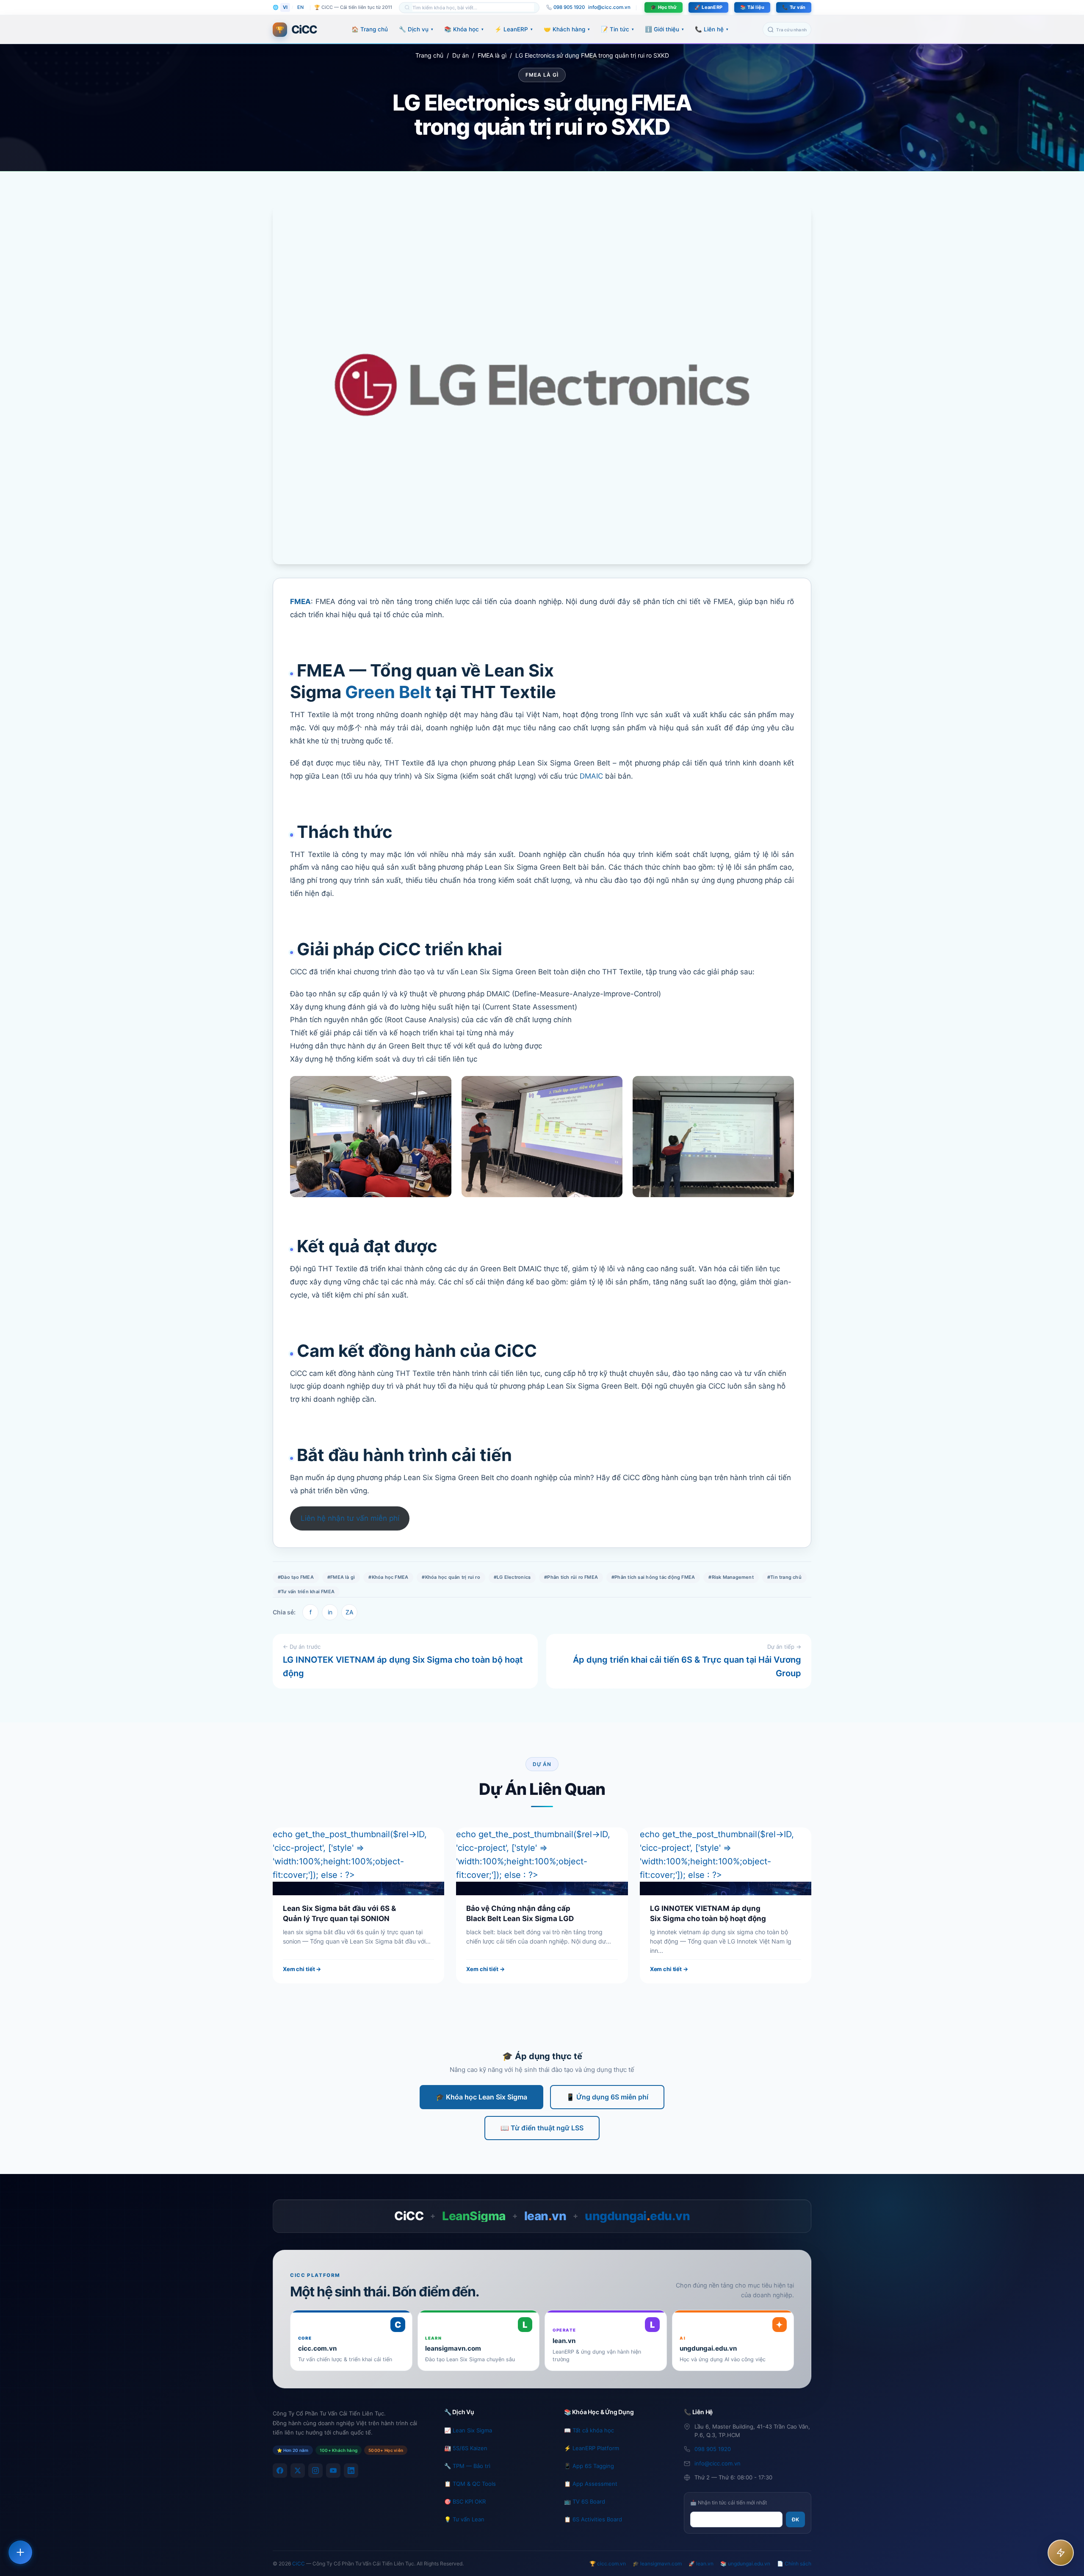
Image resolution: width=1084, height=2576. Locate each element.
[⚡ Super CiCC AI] (1061, 2553)
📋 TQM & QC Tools (470, 2484)
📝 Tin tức (617, 29)
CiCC (299, 2564)
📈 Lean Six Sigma (468, 2430)
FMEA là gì (492, 55)
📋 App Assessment (591, 2484)
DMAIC (591, 776)
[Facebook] (280, 2471)
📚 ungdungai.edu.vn (745, 2564)
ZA (349, 1612)
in (330, 1612)
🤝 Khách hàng (567, 29)
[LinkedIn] (351, 2471)
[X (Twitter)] (298, 2471)
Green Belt (388, 692)
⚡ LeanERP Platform (592, 2448)
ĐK (795, 2519)
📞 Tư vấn (794, 7)
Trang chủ (429, 55)
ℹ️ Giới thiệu (664, 29)
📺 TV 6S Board (585, 2501)
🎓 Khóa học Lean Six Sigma (481, 2097)
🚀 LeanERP (708, 7)
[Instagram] (315, 2471)
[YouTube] (333, 2471)
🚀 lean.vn (701, 2564)
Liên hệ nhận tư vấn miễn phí (350, 1518)
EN (300, 7)
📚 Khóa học (464, 29)
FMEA (300, 602)
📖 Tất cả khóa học (589, 2430)
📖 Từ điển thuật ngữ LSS (542, 2128)
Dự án (460, 55)
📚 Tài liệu (752, 7)
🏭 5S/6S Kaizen (466, 2448)
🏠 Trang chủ (370, 29)
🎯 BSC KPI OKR (465, 2501)
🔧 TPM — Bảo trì (467, 2466)
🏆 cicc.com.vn (608, 2564)
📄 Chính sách (794, 2564)
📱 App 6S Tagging (589, 2466)
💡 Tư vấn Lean (464, 2519)
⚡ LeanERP (514, 29)
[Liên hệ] (20, 2552)
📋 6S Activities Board (593, 2519)
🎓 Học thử (664, 7)
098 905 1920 (713, 2449)
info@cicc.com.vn (609, 7)
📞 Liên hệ (712, 29)
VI (285, 7)
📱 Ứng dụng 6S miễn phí (607, 2097)
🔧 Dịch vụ (416, 29)
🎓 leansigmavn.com (657, 2564)
